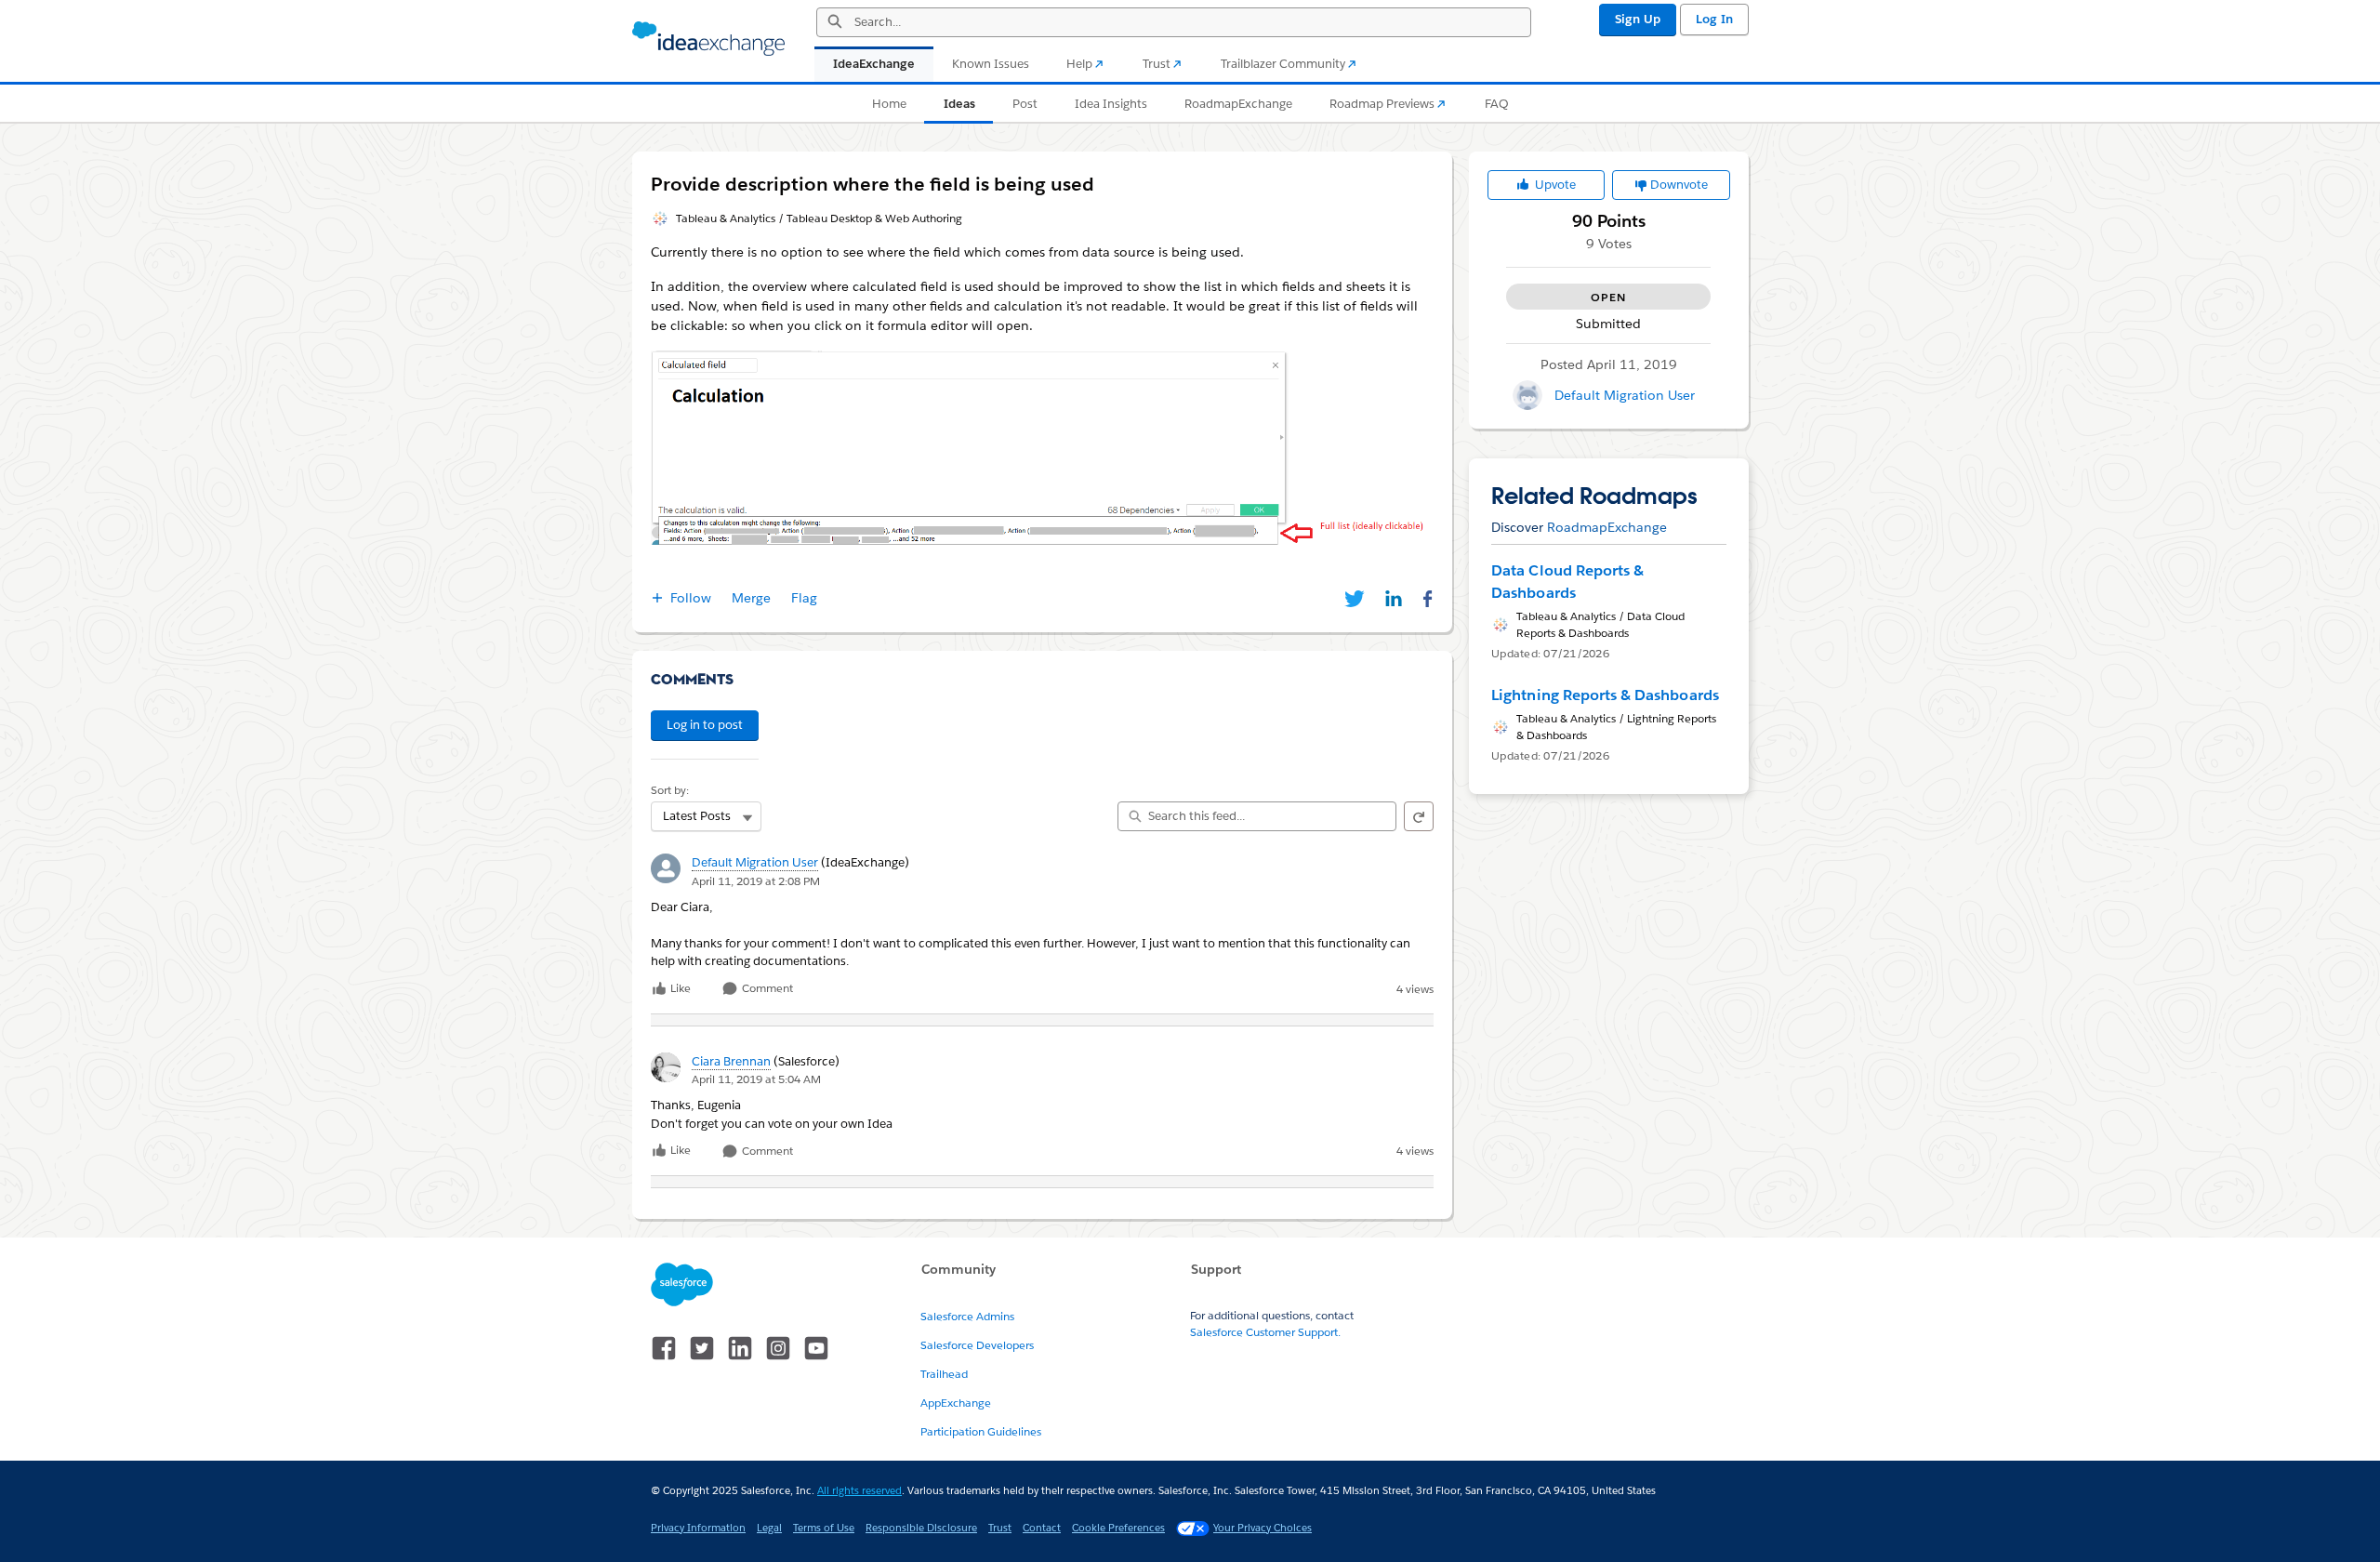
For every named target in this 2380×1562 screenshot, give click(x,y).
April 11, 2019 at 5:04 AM (756, 1079)
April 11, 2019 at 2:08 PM (756, 881)
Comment (766, 989)
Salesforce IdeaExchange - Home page (708, 39)
